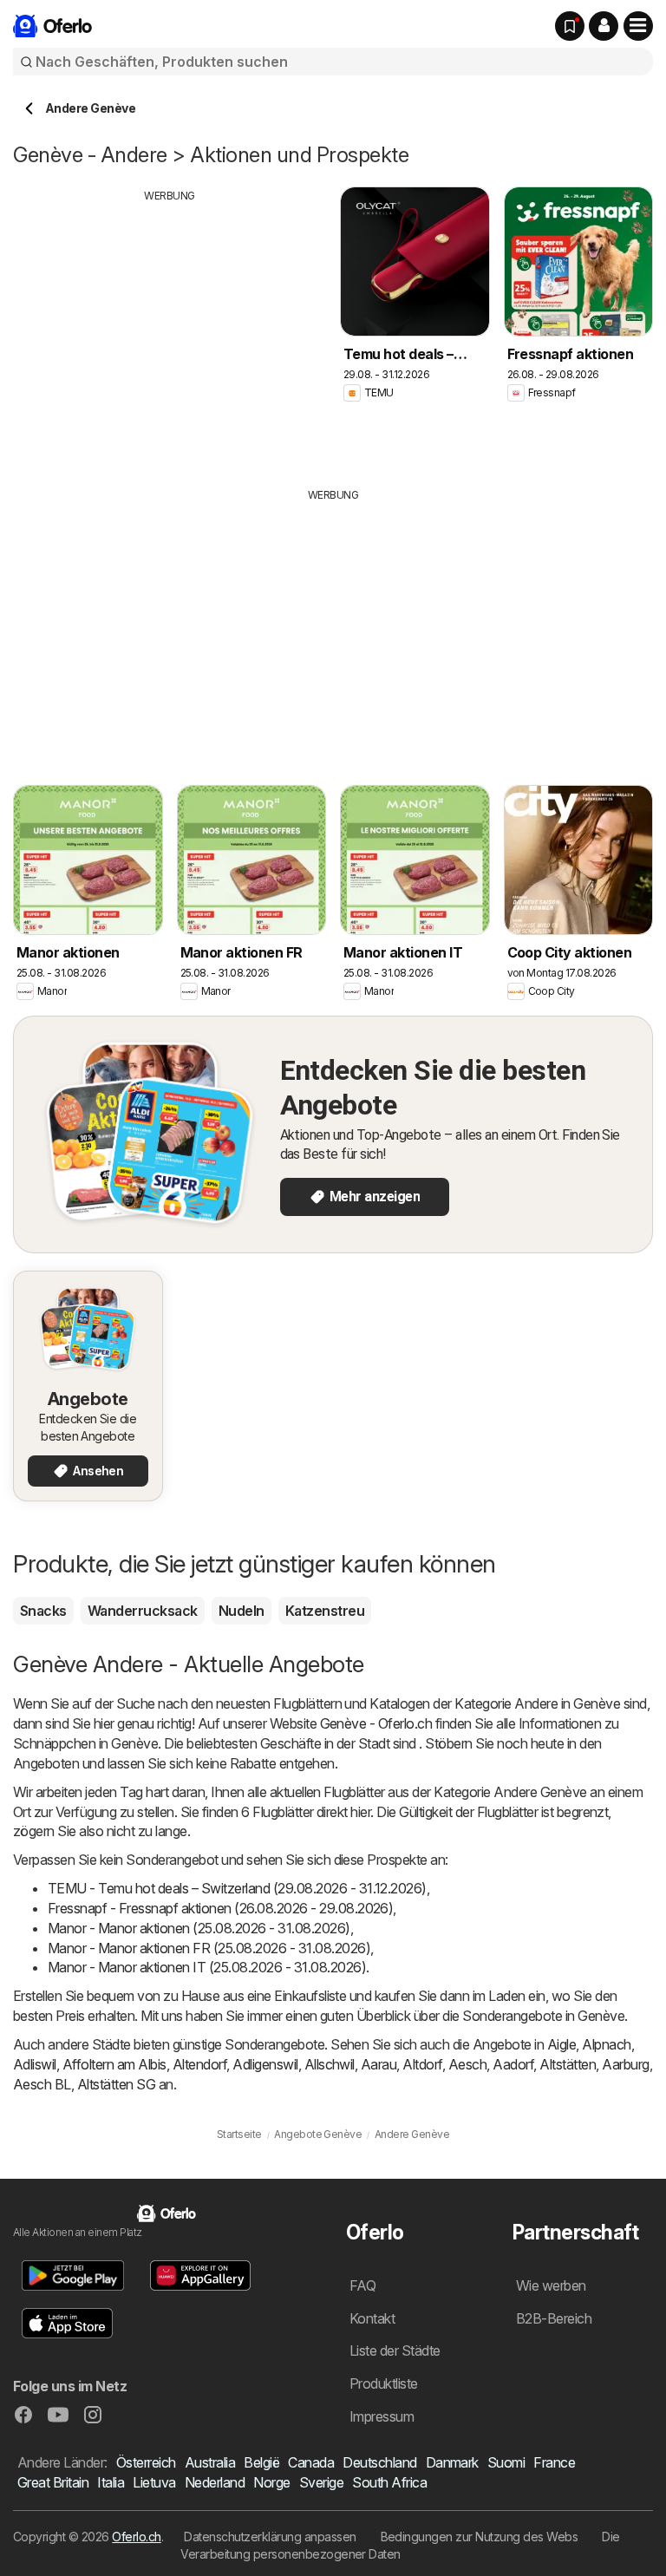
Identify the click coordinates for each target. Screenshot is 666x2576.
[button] (604, 26)
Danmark (452, 2462)
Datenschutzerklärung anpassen (270, 2537)
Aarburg (625, 2064)
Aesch (467, 2064)
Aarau (379, 2064)
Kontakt (372, 2318)
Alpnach (606, 2044)
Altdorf (422, 2064)
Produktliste (384, 2383)
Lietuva (154, 2482)
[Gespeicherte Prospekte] (570, 26)
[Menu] (638, 26)
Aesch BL (42, 2084)
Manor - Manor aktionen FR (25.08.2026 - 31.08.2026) (209, 1948)
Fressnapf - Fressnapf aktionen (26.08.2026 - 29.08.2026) (220, 1908)
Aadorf (513, 2064)
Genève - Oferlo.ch (376, 1723)
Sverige (321, 2482)
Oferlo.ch (136, 2537)
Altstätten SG (116, 2084)
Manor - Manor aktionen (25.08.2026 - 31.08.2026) (199, 1928)
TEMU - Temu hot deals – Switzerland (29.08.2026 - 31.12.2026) (237, 1888)
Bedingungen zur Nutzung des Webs (480, 2537)
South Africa (389, 2482)
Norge (271, 2482)
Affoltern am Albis (114, 2064)
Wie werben (551, 2285)
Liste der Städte (395, 2350)
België (261, 2462)
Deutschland (379, 2462)
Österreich (146, 2462)
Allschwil (330, 2064)
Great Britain (53, 2482)
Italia (111, 2482)
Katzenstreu (325, 1611)
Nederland (215, 2482)
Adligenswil (265, 2064)
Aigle (562, 2044)
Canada (311, 2462)
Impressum (382, 2416)
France (554, 2462)
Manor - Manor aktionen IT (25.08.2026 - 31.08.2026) (207, 1967)
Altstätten (568, 2064)
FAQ (362, 2285)
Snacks (43, 1611)
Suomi (506, 2462)
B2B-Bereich (554, 2318)
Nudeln (242, 1611)
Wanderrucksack (143, 1611)
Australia (210, 2462)
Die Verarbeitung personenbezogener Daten (400, 2545)
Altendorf (199, 2064)
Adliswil (35, 2064)
